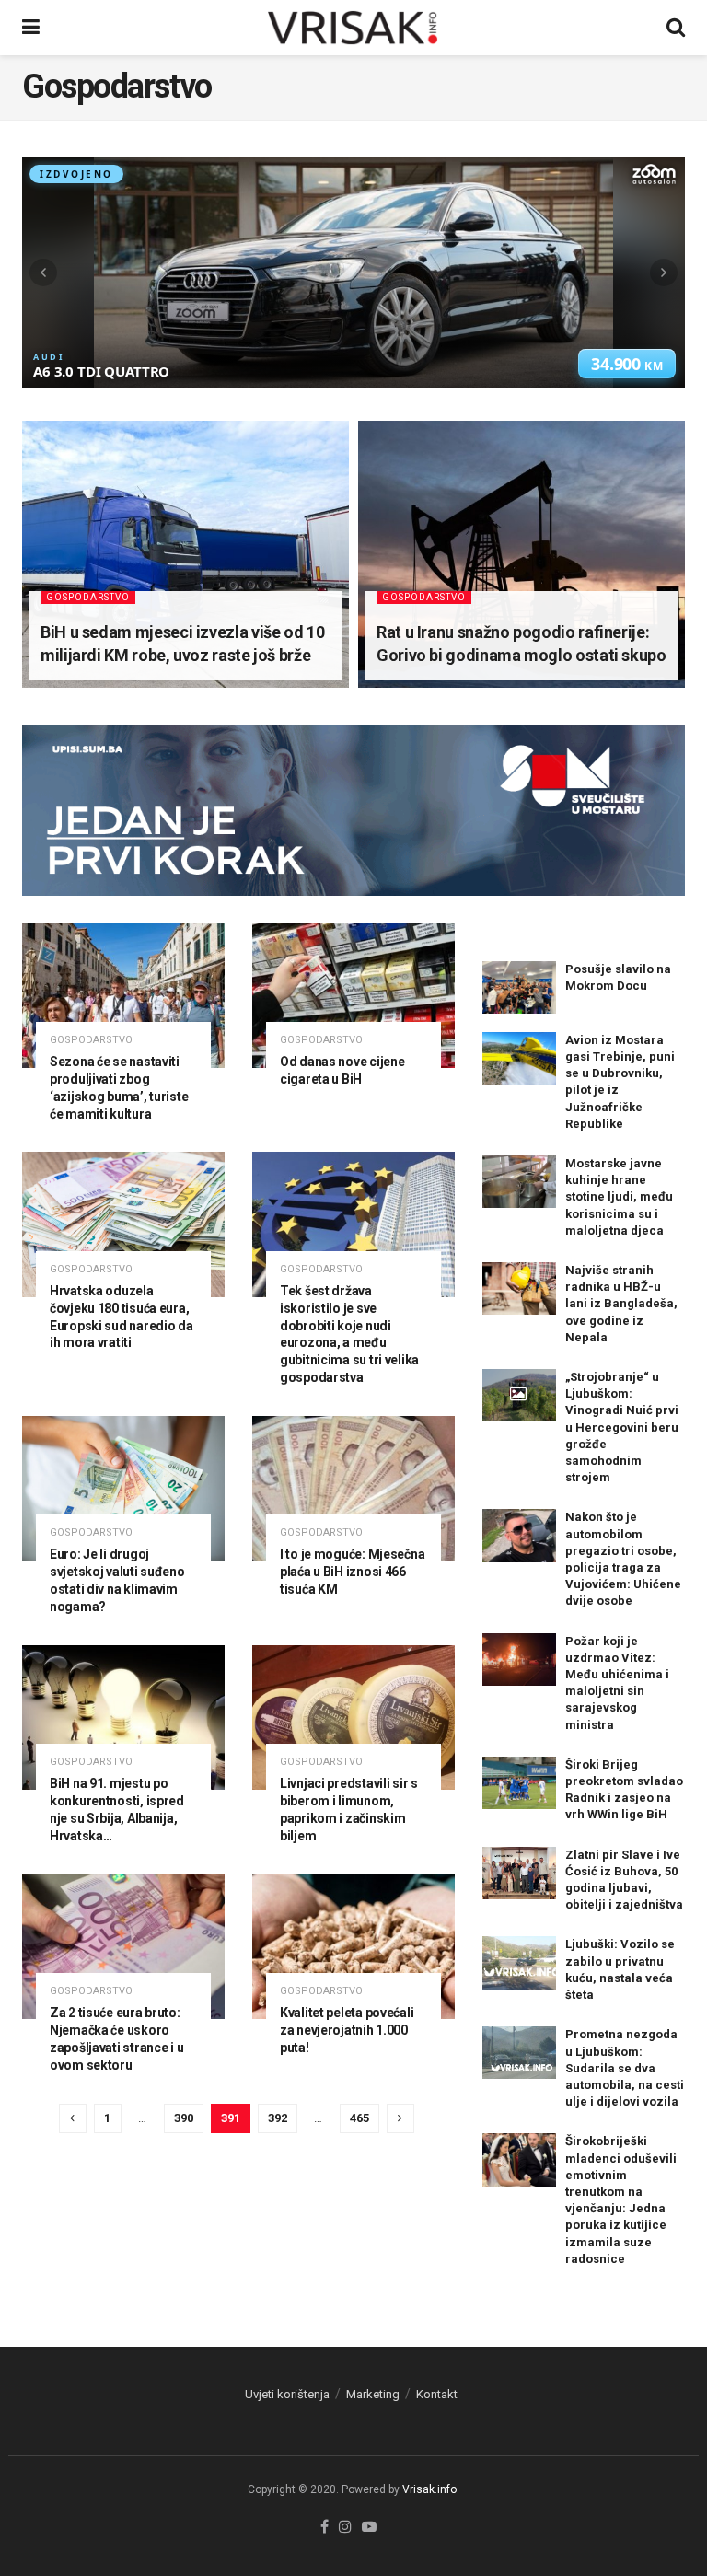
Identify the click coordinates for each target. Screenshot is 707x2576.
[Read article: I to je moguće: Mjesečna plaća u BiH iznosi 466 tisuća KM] (353, 1488)
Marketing (373, 2394)
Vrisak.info (429, 2489)
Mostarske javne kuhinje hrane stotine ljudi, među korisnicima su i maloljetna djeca (619, 1197)
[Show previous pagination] (73, 2118)
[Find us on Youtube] (369, 2528)
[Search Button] (676, 28)
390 (184, 2118)
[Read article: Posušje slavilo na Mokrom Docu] (519, 987)
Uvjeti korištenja (287, 2394)
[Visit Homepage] (353, 28)
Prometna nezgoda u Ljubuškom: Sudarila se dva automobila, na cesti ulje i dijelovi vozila (625, 2068)
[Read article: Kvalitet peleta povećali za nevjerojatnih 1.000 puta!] (353, 1947)
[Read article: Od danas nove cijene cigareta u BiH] (353, 996)
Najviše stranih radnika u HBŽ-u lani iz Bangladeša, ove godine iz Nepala (621, 1304)
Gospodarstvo (88, 597)
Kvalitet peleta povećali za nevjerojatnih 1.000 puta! (347, 2030)
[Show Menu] (31, 28)
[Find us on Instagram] (345, 2528)
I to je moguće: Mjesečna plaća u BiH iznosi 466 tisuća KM (352, 1572)
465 (359, 2118)
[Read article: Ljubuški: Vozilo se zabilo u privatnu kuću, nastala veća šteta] (519, 1962)
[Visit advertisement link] (353, 824)
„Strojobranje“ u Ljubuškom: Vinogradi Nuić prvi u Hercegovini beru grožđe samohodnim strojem (622, 1427)
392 (278, 2118)
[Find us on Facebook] (325, 2528)
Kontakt (437, 2394)
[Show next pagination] (400, 2118)
